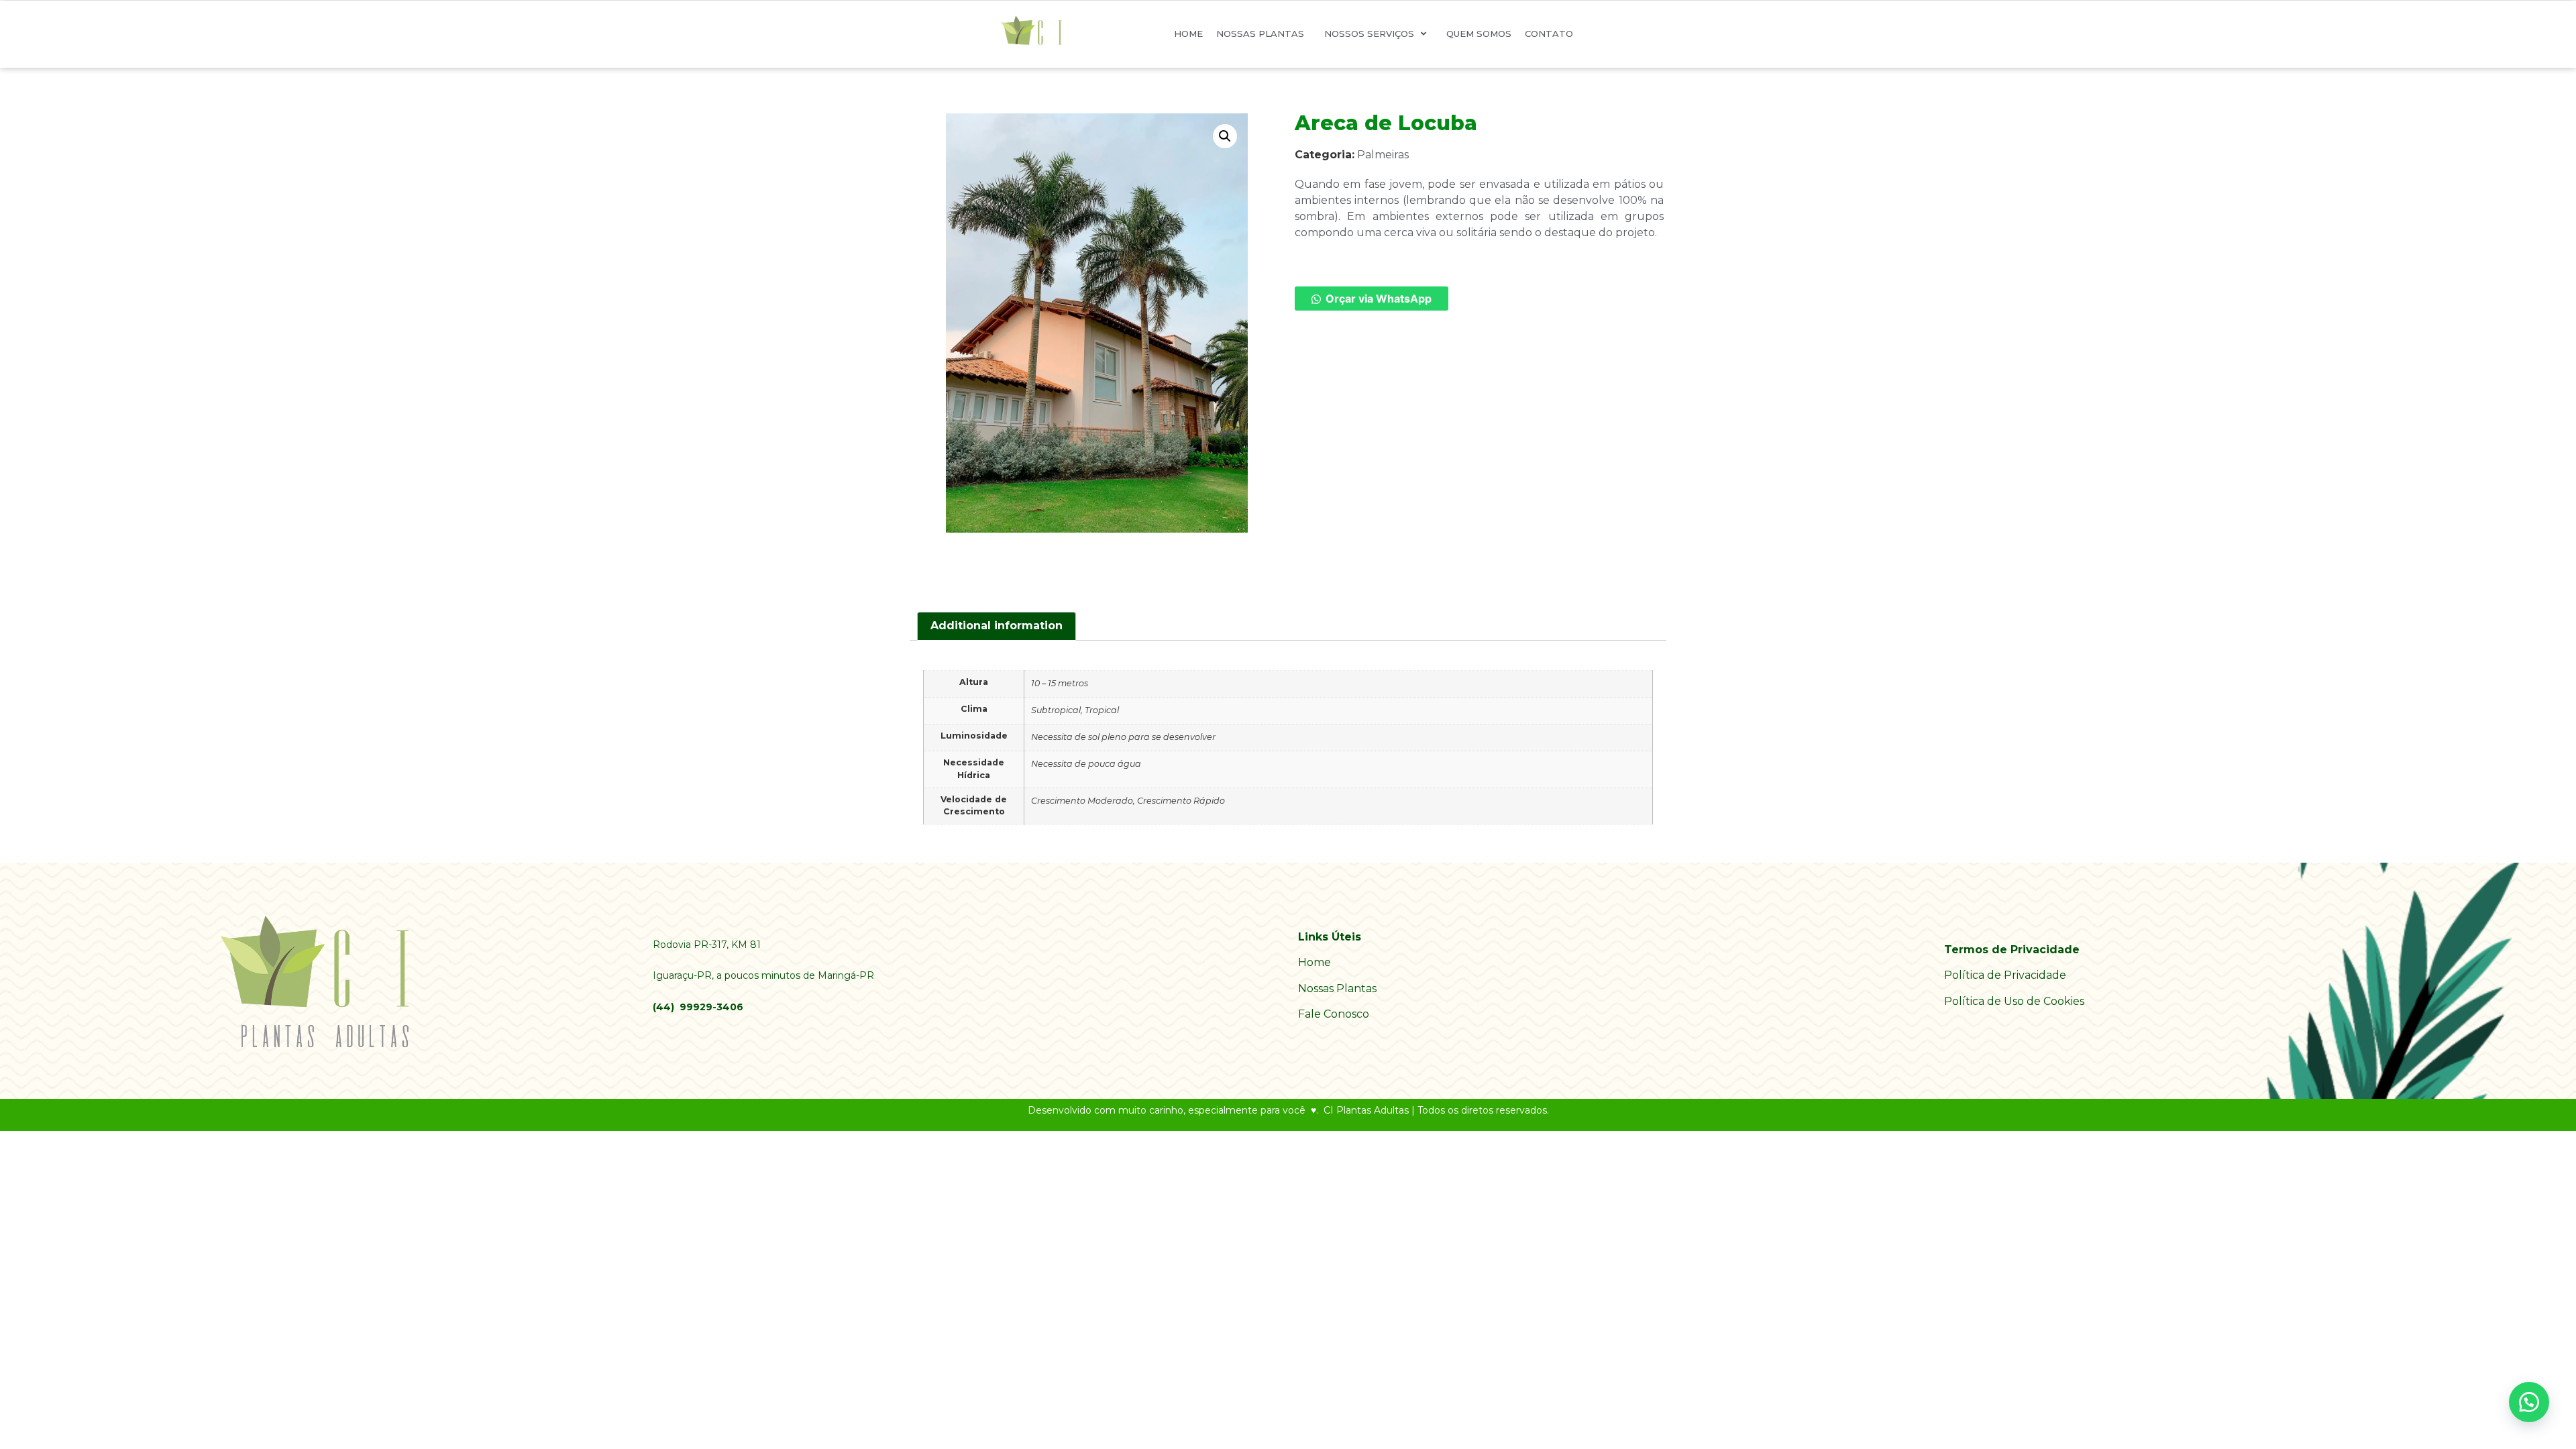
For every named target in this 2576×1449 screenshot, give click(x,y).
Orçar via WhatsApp (1379, 299)
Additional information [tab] (997, 626)
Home (1314, 962)
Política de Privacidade (2005, 975)
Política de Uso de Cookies (2014, 1001)
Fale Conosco (1334, 1014)
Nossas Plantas (1337, 988)
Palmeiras (1383, 155)
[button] (1225, 136)
